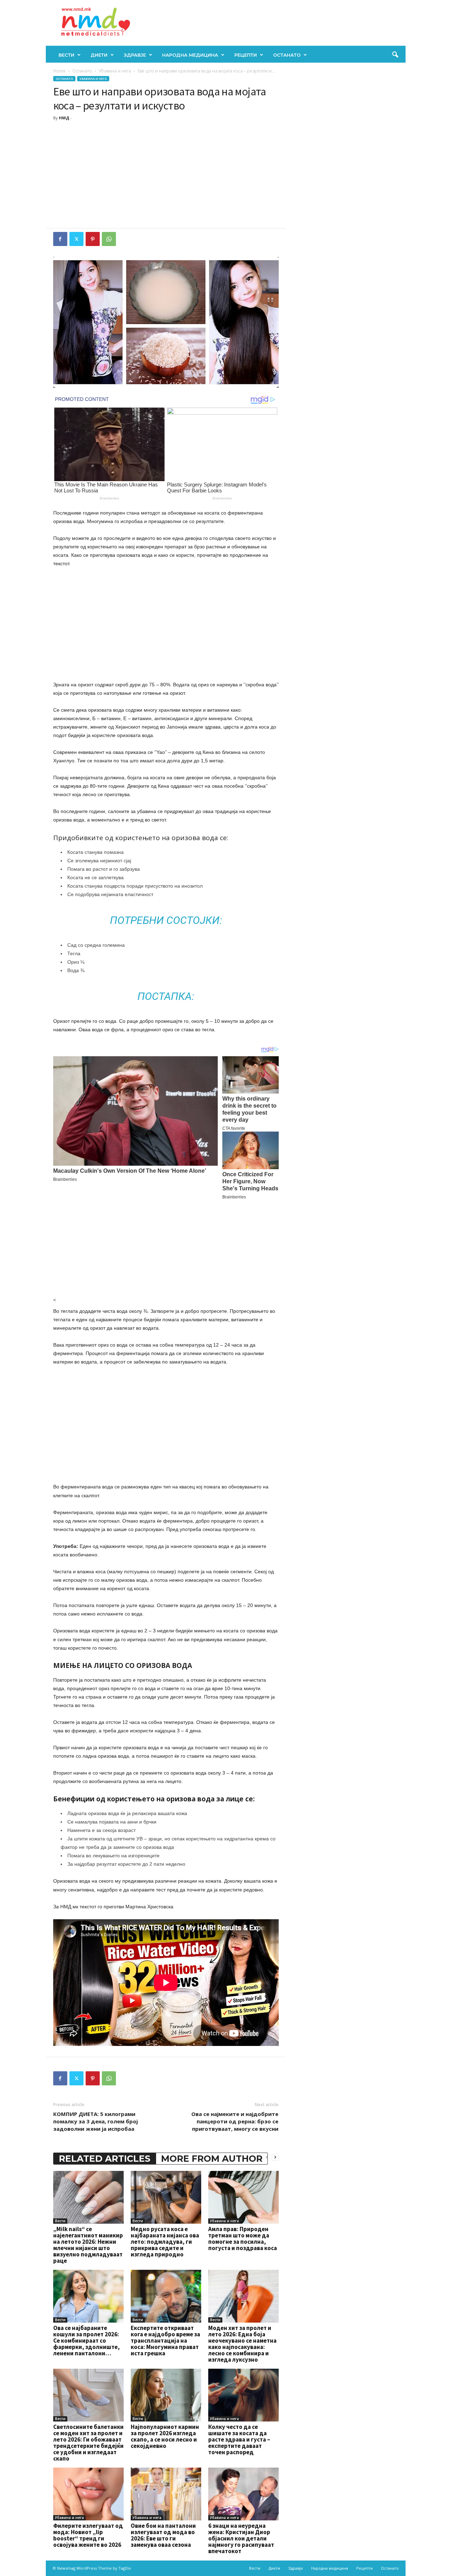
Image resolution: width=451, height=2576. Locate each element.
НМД (64, 118)
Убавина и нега (115, 71)
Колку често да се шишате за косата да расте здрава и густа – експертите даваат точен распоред (239, 2439)
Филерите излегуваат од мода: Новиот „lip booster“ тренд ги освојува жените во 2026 (88, 2535)
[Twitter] (76, 239)
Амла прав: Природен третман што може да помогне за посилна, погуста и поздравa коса (243, 2238)
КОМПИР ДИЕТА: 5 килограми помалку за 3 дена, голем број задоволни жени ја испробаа (95, 2121)
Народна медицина (190, 55)
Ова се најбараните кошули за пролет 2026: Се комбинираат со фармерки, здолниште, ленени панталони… (87, 2341)
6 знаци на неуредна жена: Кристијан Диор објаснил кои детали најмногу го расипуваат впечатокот (241, 2538)
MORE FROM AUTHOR (212, 2159)
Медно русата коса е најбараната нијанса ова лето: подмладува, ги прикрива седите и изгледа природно (165, 2242)
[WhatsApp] (109, 239)
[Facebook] (60, 239)
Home (59, 71)
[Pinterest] (93, 239)
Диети (99, 55)
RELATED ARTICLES (105, 2159)
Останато (287, 55)
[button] (395, 55)
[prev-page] (267, 2157)
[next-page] (275, 2157)
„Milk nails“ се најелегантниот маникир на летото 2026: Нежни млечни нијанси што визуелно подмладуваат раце (88, 2245)
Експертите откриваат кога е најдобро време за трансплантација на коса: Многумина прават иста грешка (165, 2341)
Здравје (135, 55)
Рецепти (246, 55)
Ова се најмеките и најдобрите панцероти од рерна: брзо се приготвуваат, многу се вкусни (235, 2121)
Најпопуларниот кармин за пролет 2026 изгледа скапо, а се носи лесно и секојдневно (165, 2436)
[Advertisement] (166, 175)
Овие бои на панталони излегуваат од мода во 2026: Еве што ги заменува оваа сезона (163, 2535)
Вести (66, 55)
